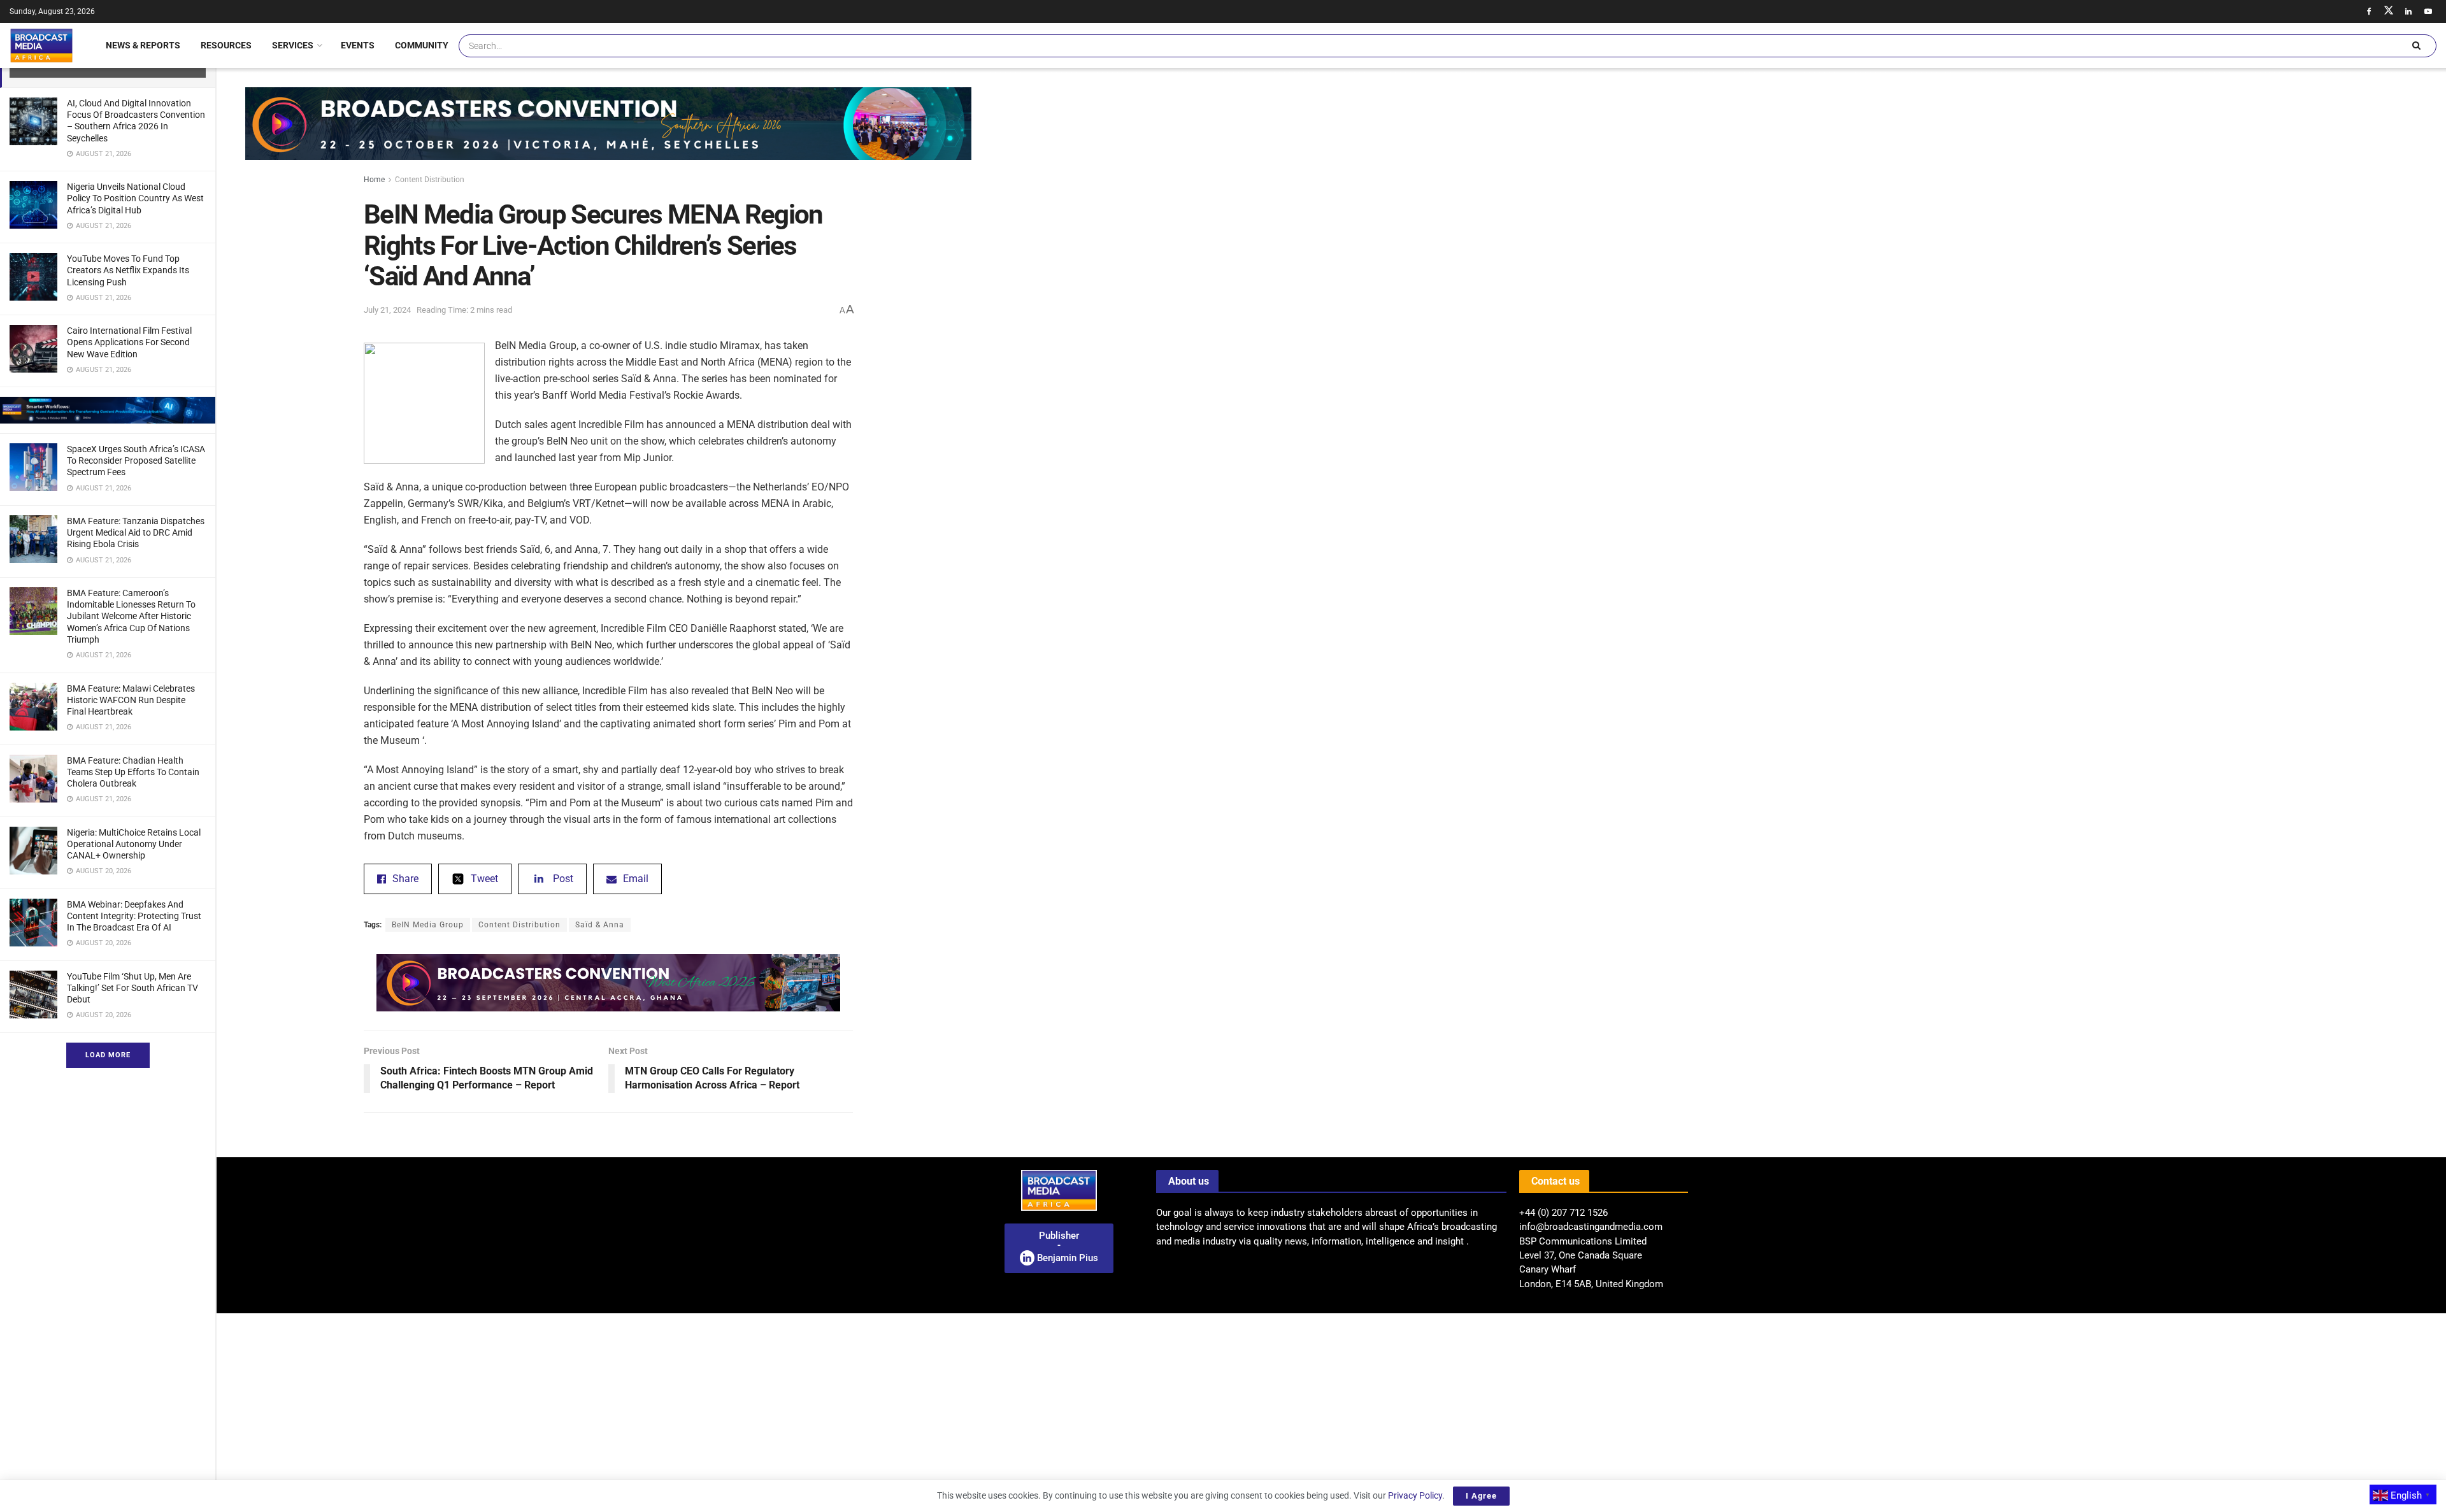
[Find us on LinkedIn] (2408, 11)
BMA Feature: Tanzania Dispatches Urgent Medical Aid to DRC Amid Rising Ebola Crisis (136, 532)
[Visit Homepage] (41, 45)
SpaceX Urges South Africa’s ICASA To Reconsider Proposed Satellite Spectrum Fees (136, 460)
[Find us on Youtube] (2428, 11)
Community (422, 45)
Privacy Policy (1415, 1495)
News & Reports (143, 45)
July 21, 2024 (387, 310)
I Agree (1481, 1496)
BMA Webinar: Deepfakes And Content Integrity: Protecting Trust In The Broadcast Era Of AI (134, 916)
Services (293, 45)
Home (374, 180)
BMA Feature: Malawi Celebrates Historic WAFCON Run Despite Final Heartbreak (131, 700)
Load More (108, 1055)
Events (358, 45)
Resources (226, 45)
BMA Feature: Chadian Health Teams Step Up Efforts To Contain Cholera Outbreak (133, 772)
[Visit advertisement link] (108, 410)
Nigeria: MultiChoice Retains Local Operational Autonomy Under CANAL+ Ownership (134, 844)
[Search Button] (2416, 46)
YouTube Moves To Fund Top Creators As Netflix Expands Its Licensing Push (128, 270)
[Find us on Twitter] (2389, 11)
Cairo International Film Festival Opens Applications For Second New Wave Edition (129, 342)
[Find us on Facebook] (2369, 11)
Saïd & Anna (600, 925)
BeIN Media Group (428, 925)
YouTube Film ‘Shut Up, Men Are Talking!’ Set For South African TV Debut (132, 988)
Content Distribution (430, 180)
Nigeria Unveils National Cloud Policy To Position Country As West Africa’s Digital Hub (135, 198)
